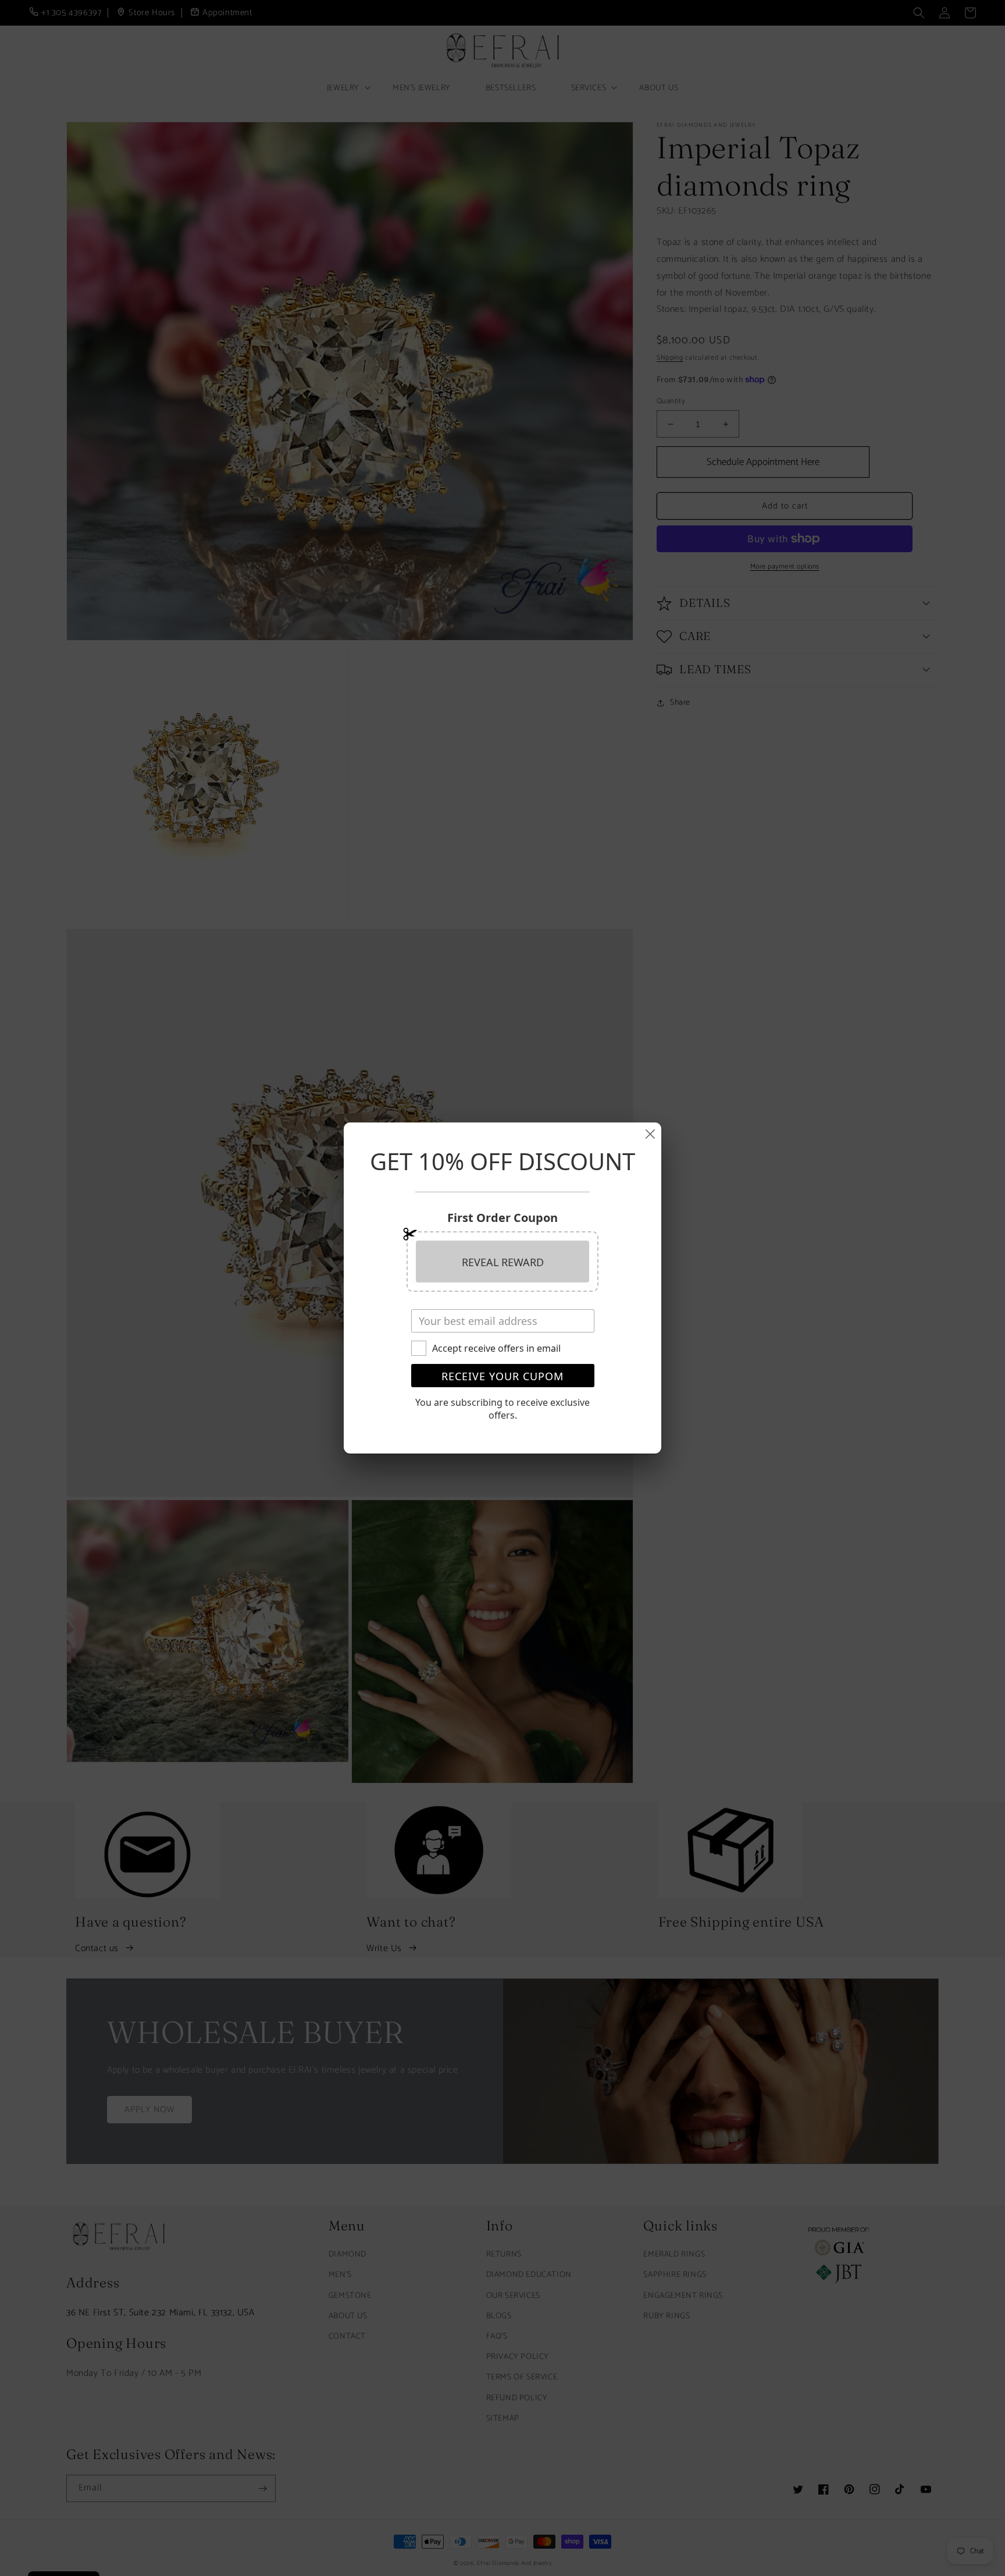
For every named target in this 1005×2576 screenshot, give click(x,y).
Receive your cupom (502, 1376)
